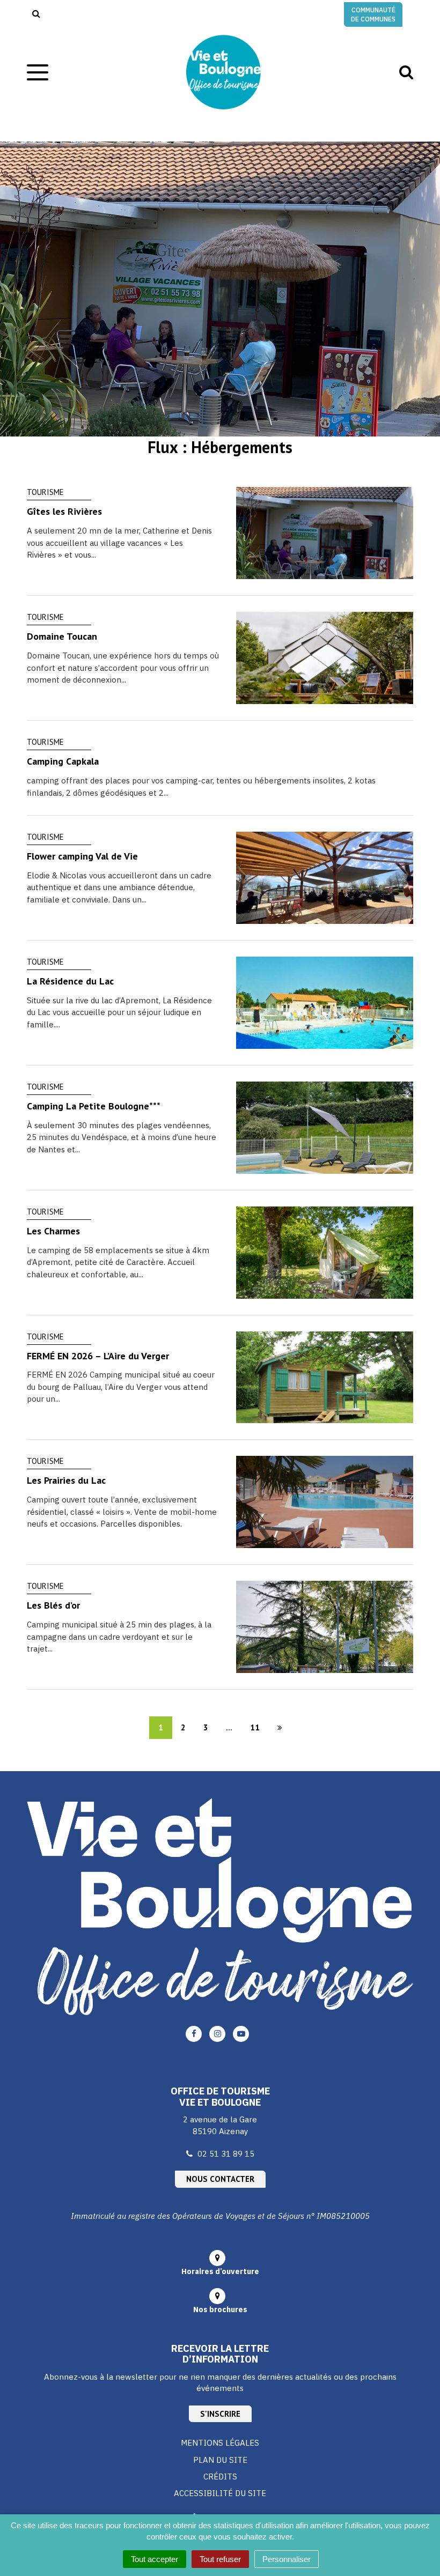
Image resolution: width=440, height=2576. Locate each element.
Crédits (220, 2477)
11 (255, 1727)
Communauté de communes (373, 14)
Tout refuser (220, 2559)
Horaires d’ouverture (220, 2271)
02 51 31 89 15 (226, 2154)
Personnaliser (287, 2559)
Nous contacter (220, 2179)
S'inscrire (220, 2414)
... (229, 1727)
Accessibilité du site (220, 2493)
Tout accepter (155, 2559)
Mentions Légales (220, 2443)
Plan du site (220, 2460)
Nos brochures (220, 2309)
